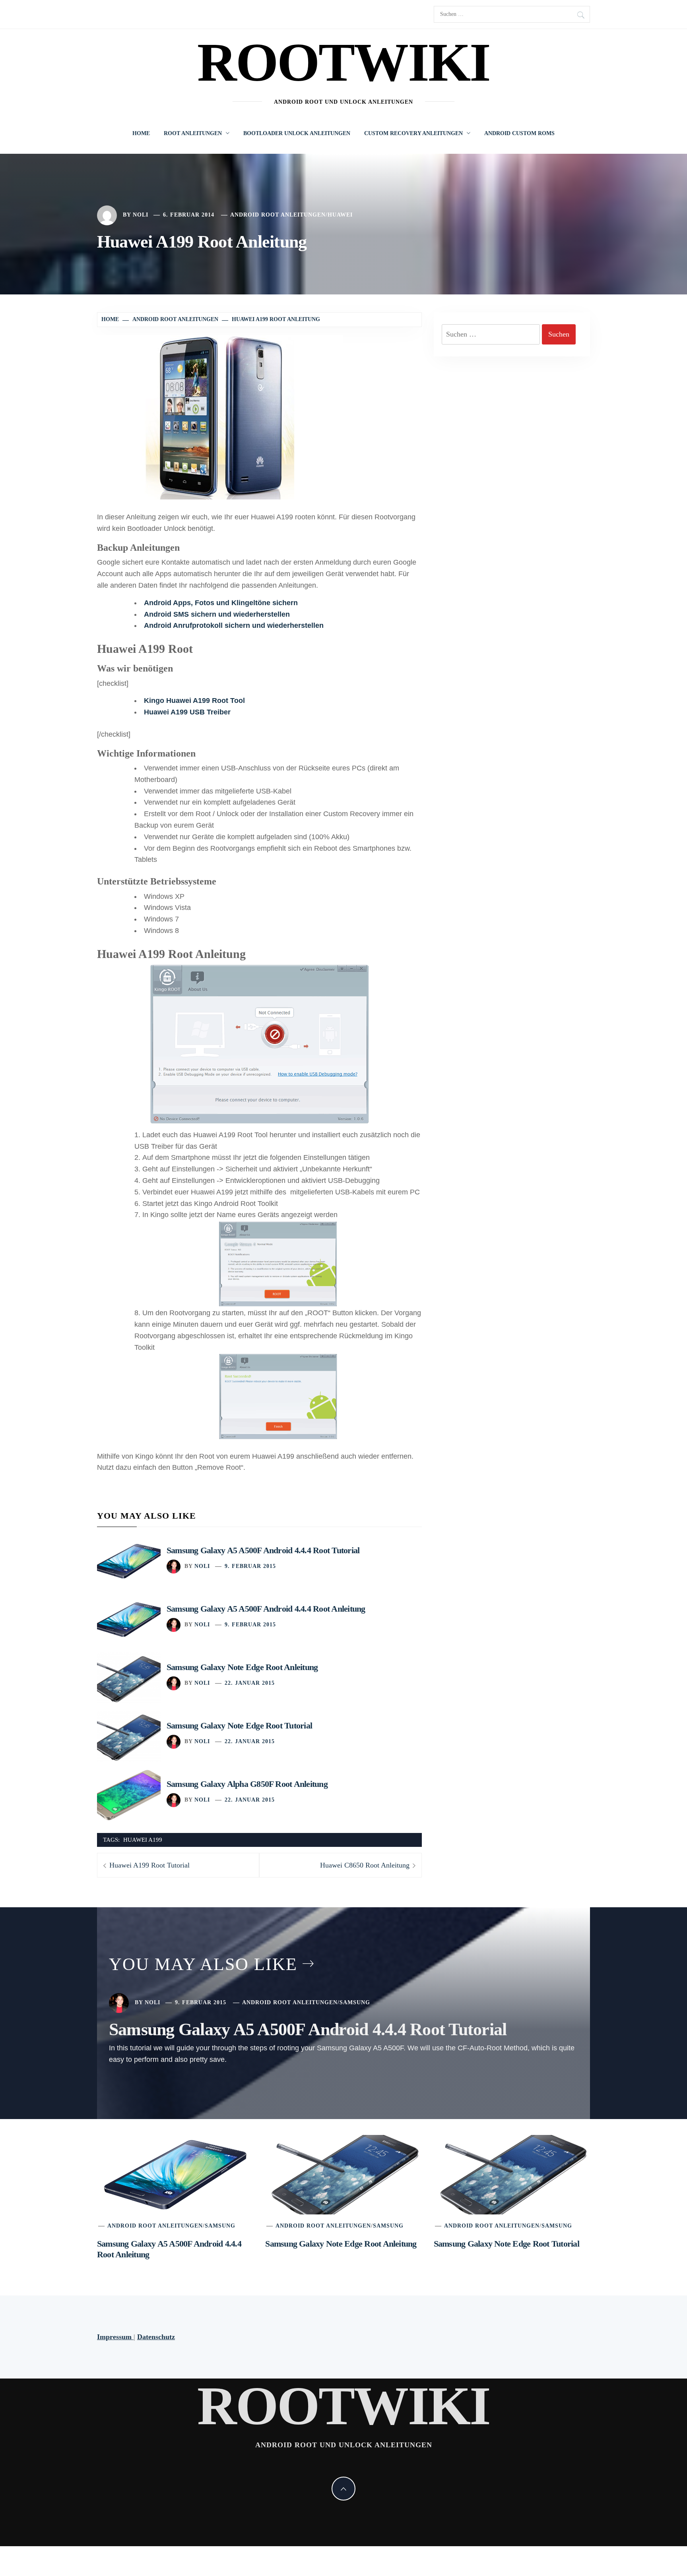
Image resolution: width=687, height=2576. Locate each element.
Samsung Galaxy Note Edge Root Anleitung (242, 1667)
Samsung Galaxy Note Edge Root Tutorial (239, 1725)
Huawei (340, 215)
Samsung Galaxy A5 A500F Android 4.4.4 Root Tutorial (263, 1550)
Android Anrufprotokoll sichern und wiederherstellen (234, 625)
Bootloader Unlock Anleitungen (297, 133)
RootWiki (344, 62)
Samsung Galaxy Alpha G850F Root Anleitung (247, 1784)
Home (141, 133)
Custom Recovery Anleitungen (413, 133)
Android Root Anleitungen (278, 215)
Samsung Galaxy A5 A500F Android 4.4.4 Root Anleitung (266, 1609)
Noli (141, 215)
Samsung (355, 2002)
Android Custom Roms (519, 133)
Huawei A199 (143, 1840)
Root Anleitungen (193, 133)
